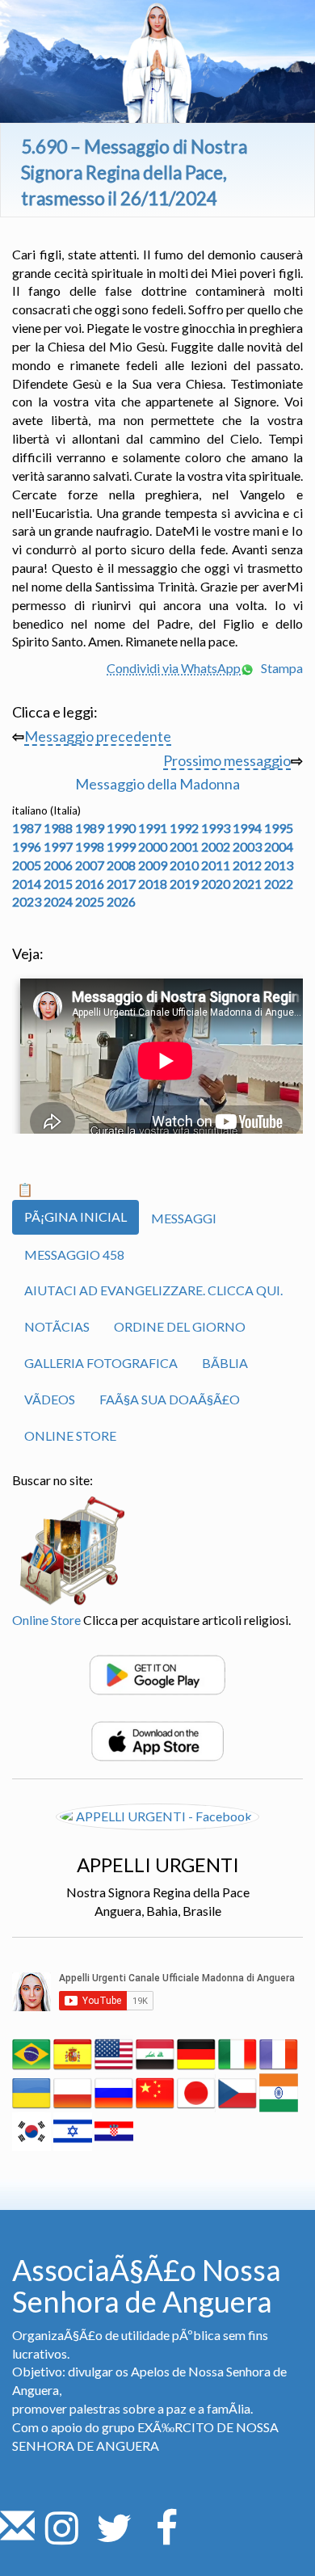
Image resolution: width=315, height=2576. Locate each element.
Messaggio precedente (98, 736)
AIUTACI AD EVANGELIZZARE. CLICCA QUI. (153, 1290)
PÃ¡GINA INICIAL (76, 1216)
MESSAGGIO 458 (74, 1254)
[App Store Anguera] (157, 1739)
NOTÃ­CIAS (57, 1326)
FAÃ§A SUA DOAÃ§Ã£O (170, 1399)
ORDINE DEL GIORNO (180, 1326)
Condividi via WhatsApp (174, 668)
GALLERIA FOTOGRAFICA (101, 1363)
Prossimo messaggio (227, 760)
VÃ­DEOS (50, 1399)
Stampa (281, 668)
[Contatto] (17, 2537)
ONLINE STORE (70, 1435)
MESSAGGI (184, 1218)
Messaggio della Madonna (157, 784)
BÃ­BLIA (225, 1363)
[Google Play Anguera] (157, 1673)
